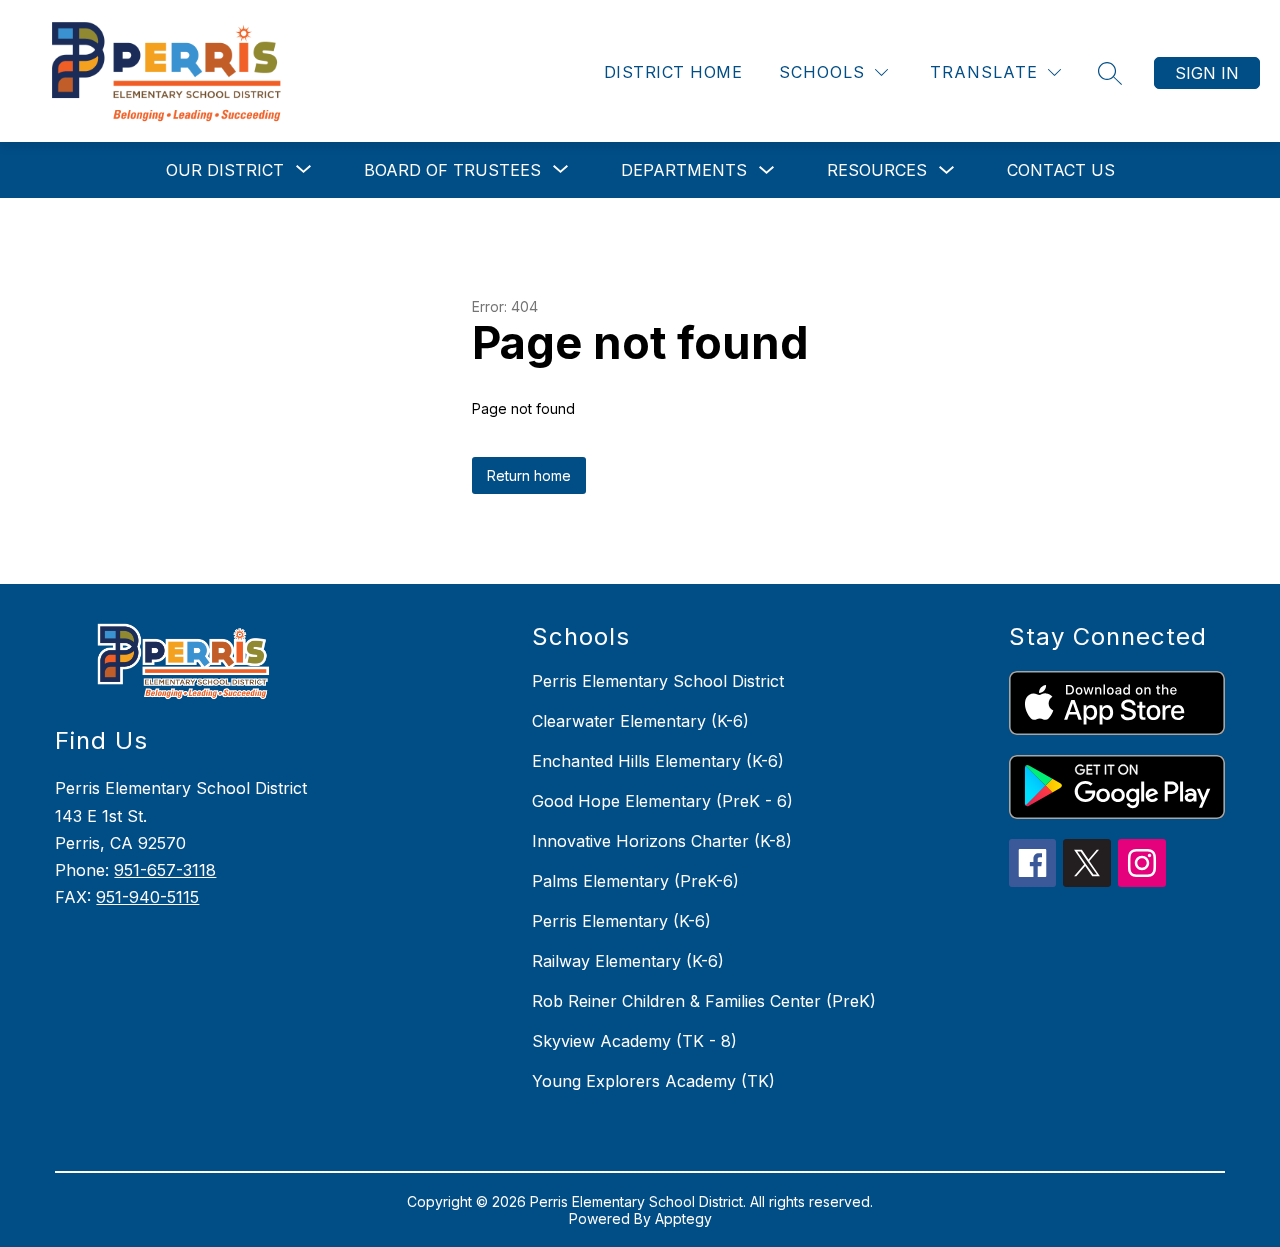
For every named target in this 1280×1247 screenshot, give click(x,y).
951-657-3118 (165, 870)
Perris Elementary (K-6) (621, 921)
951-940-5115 (147, 897)
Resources (877, 170)
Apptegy (683, 1218)
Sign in (1207, 73)
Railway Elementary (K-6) (628, 961)
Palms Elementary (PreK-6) (635, 881)
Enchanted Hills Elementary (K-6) (658, 761)
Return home (529, 475)
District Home (673, 72)
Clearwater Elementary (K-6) (640, 721)
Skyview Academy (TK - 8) (634, 1041)
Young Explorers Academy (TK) (653, 1081)
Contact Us (1061, 170)
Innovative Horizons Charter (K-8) (662, 841)
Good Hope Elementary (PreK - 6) (662, 801)
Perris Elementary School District (658, 681)
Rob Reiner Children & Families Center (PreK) (704, 1001)
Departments (684, 170)
